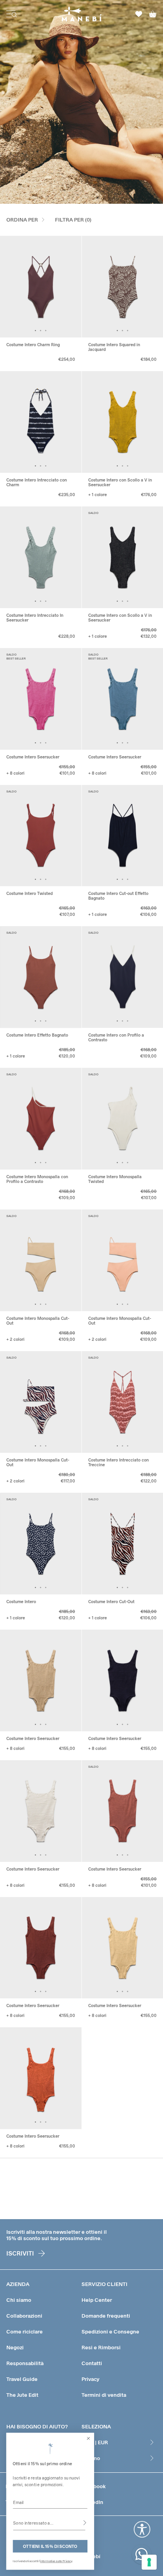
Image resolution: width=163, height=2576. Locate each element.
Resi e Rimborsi (101, 2347)
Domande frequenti (106, 2316)
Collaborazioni (24, 2316)
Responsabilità (25, 2363)
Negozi (15, 2347)
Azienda (18, 2284)
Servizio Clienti (104, 2284)
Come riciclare (25, 2331)
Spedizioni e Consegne (110, 2331)
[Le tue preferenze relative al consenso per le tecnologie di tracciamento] (149, 2562)
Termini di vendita (104, 2395)
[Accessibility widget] (142, 2529)
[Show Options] (85, 2523)
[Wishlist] (139, 14)
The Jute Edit (22, 2395)
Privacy (90, 2379)
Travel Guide (22, 2379)
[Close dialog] (89, 2438)
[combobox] (49, 2523)
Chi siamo (19, 2300)
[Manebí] (82, 14)
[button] (35, 331)
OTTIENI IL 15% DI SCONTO (50, 2546)
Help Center (97, 2300)
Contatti (92, 2363)
